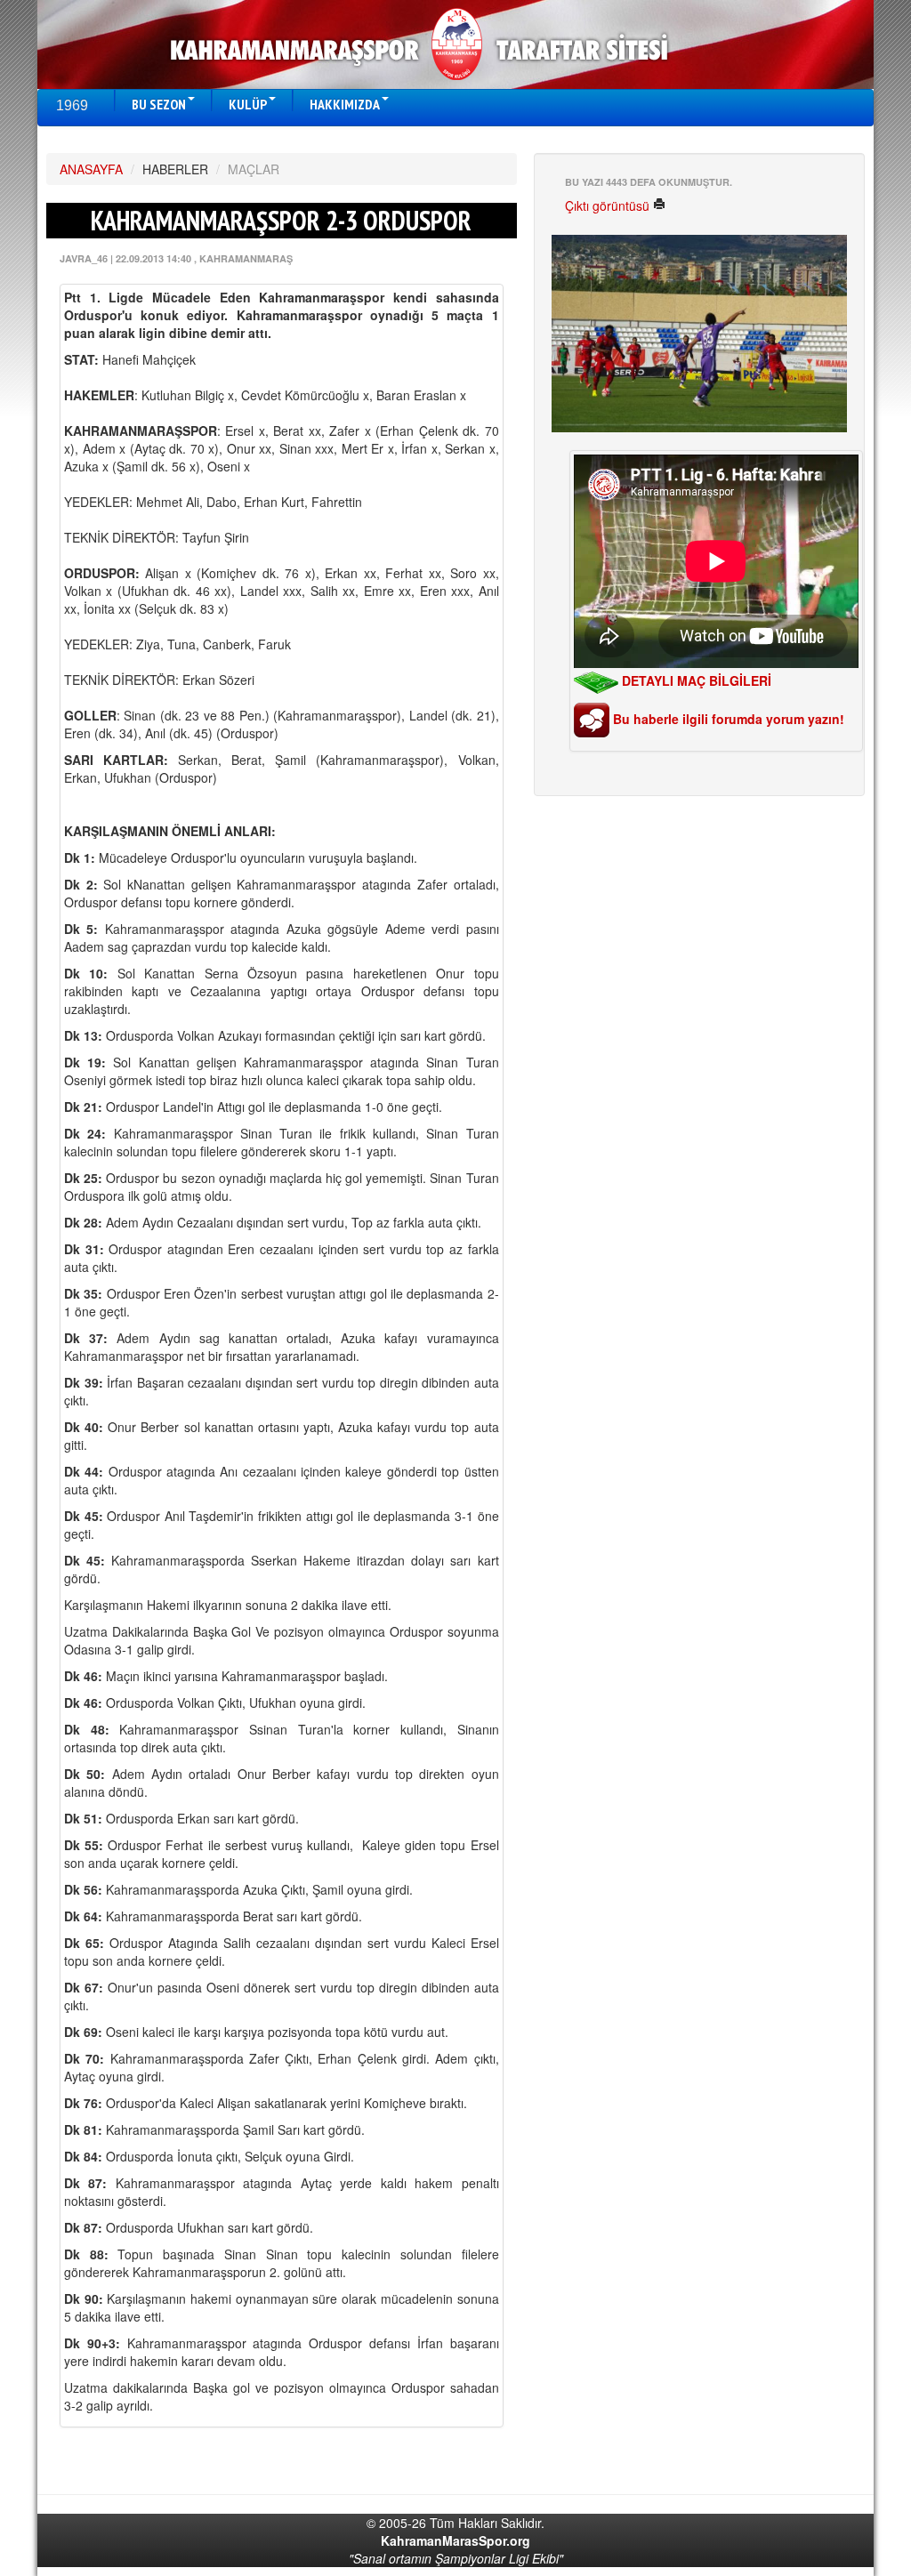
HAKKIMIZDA (345, 104)
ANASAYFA (91, 169)
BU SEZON (159, 104)
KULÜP (248, 104)
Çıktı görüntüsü (609, 205)
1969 (72, 105)
